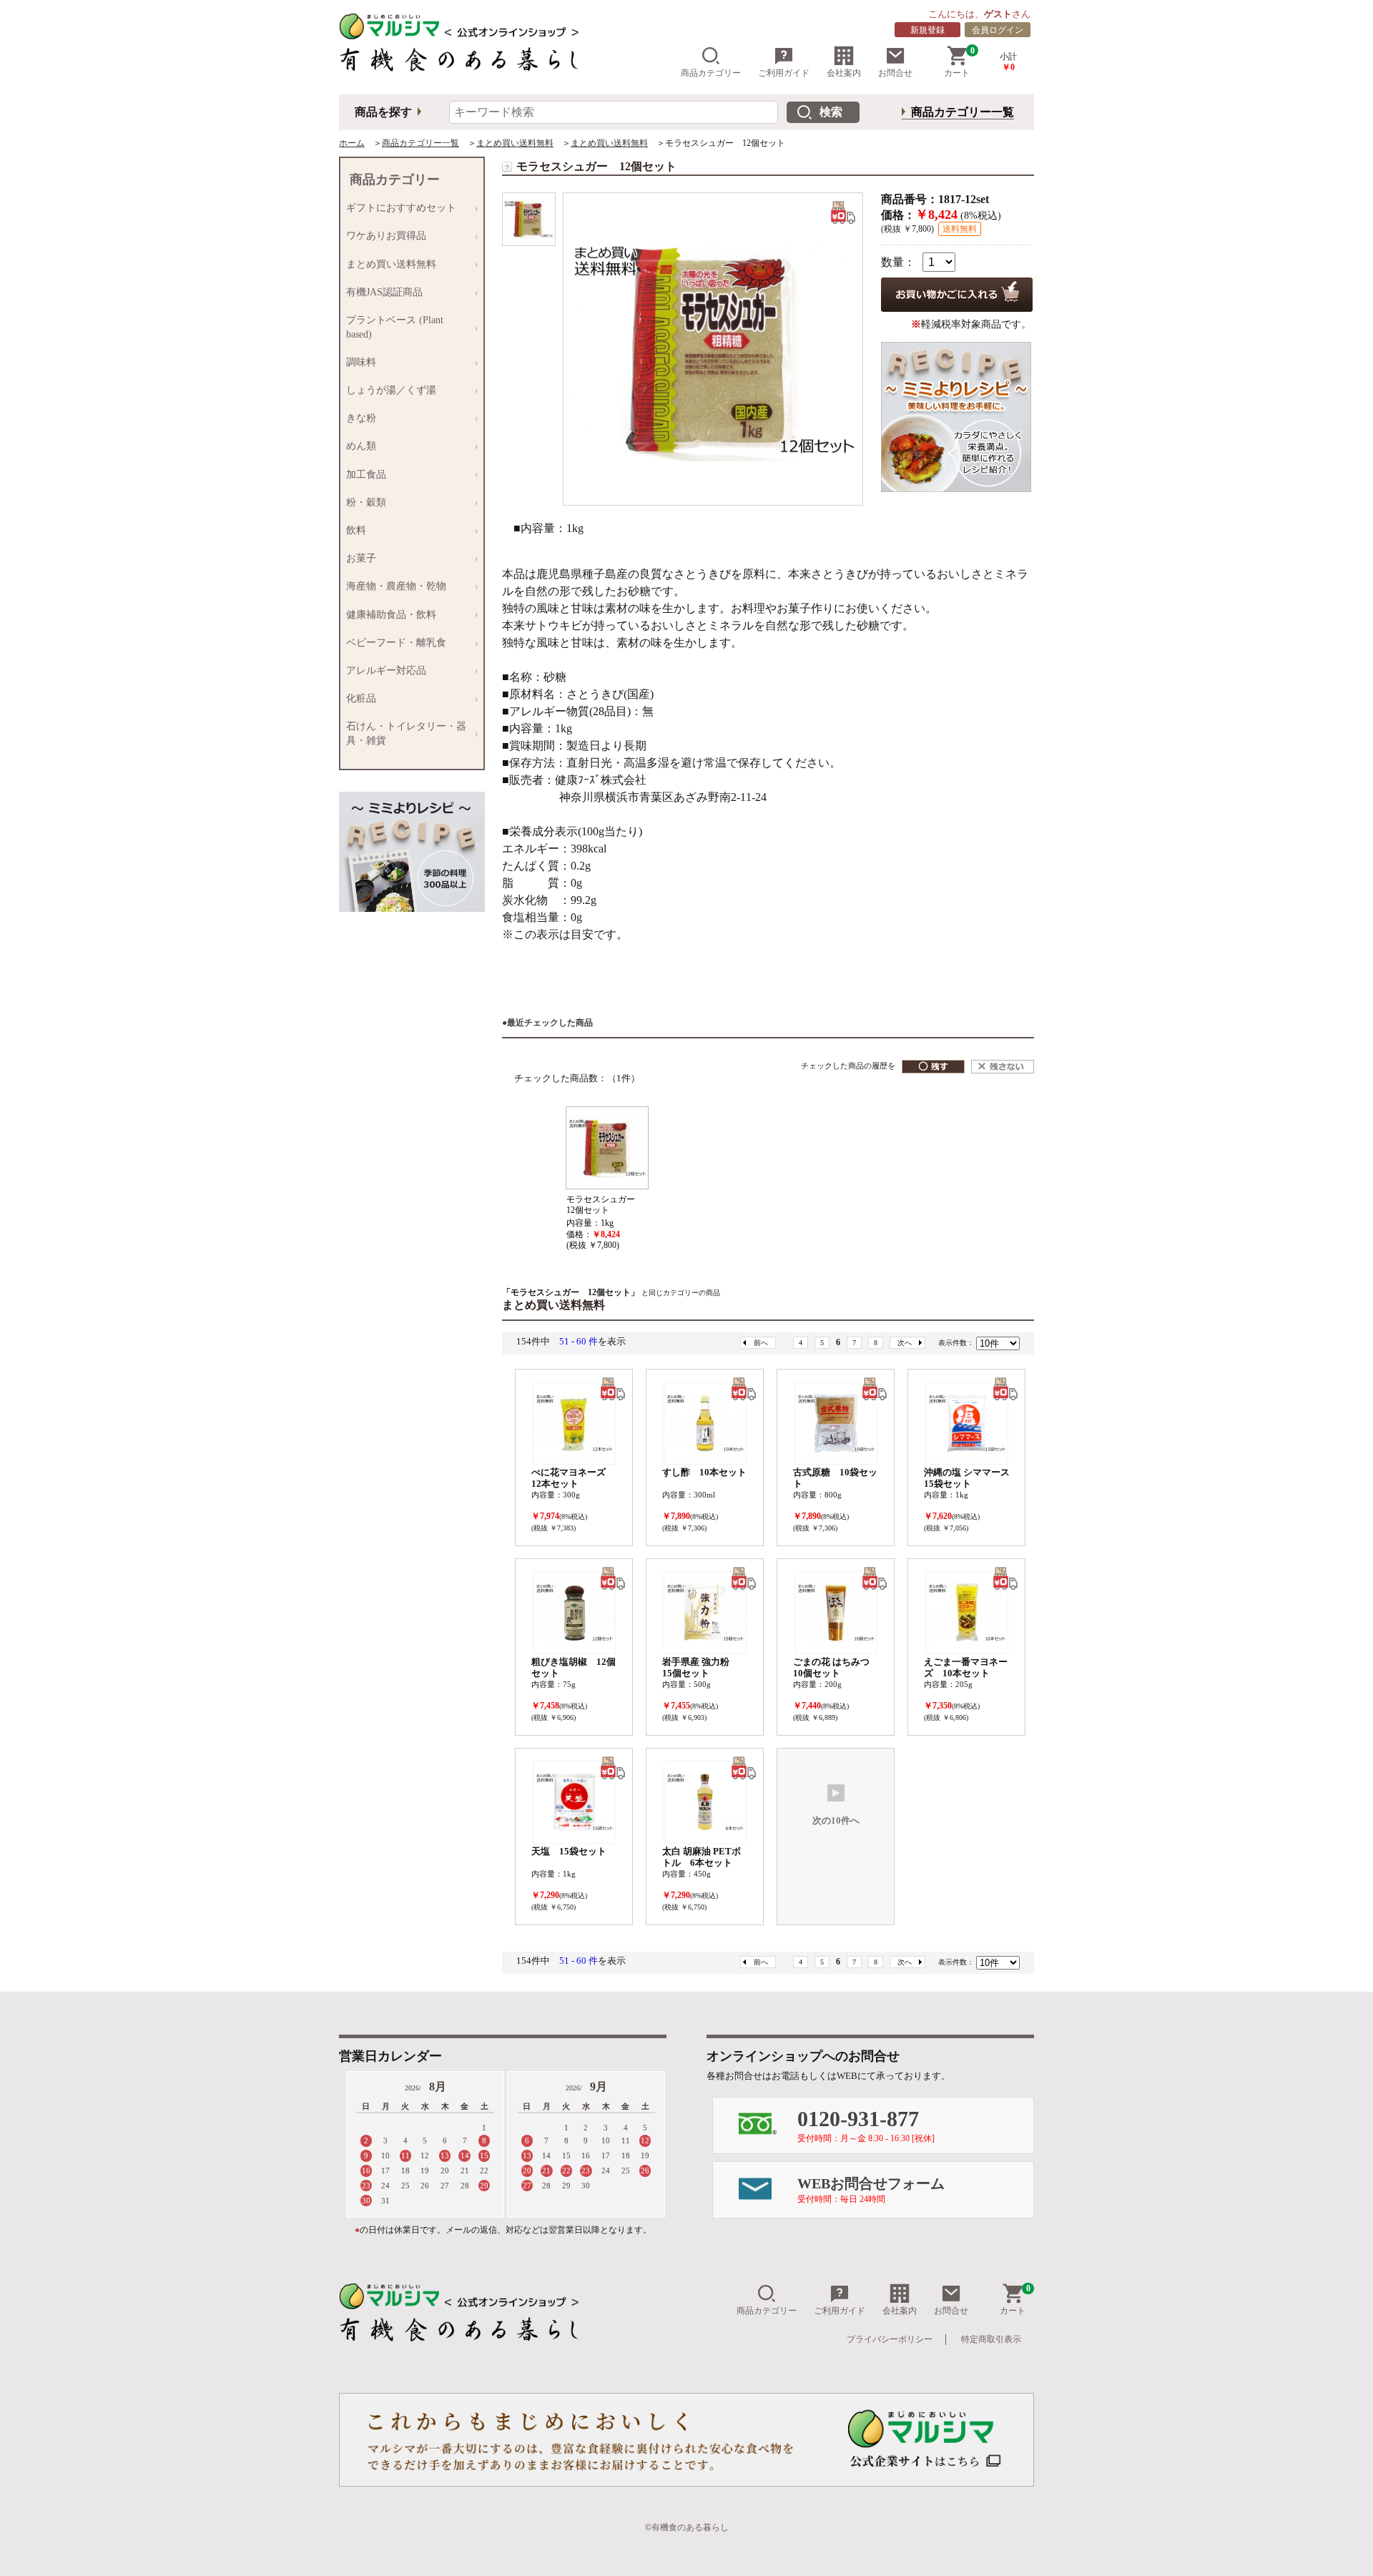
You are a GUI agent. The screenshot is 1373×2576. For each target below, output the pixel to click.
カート (959, 62)
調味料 (358, 363)
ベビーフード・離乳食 (393, 643)
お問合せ (895, 73)
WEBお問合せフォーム (871, 2190)
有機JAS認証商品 (382, 292)
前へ (761, 1343)
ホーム (352, 143)
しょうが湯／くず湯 (388, 390)
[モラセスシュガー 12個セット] (529, 219)
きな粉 (358, 418)
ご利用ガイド (784, 73)
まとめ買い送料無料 (515, 143)
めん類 (358, 446)
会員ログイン (998, 30)
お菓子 (358, 559)
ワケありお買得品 (383, 236)
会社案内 (844, 73)
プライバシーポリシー (890, 2339)
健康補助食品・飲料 (388, 615)
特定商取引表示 (991, 2339)
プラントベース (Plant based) (392, 327)
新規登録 (927, 30)
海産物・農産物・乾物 (393, 586)
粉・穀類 (363, 503)
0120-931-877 (866, 2125)
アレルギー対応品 (383, 671)
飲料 (353, 531)
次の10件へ (836, 1821)
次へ (905, 1343)
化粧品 (358, 699)
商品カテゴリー (711, 73)
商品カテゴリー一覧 (963, 112)
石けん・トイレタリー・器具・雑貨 (403, 733)
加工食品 (363, 475)
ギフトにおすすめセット (398, 208)
